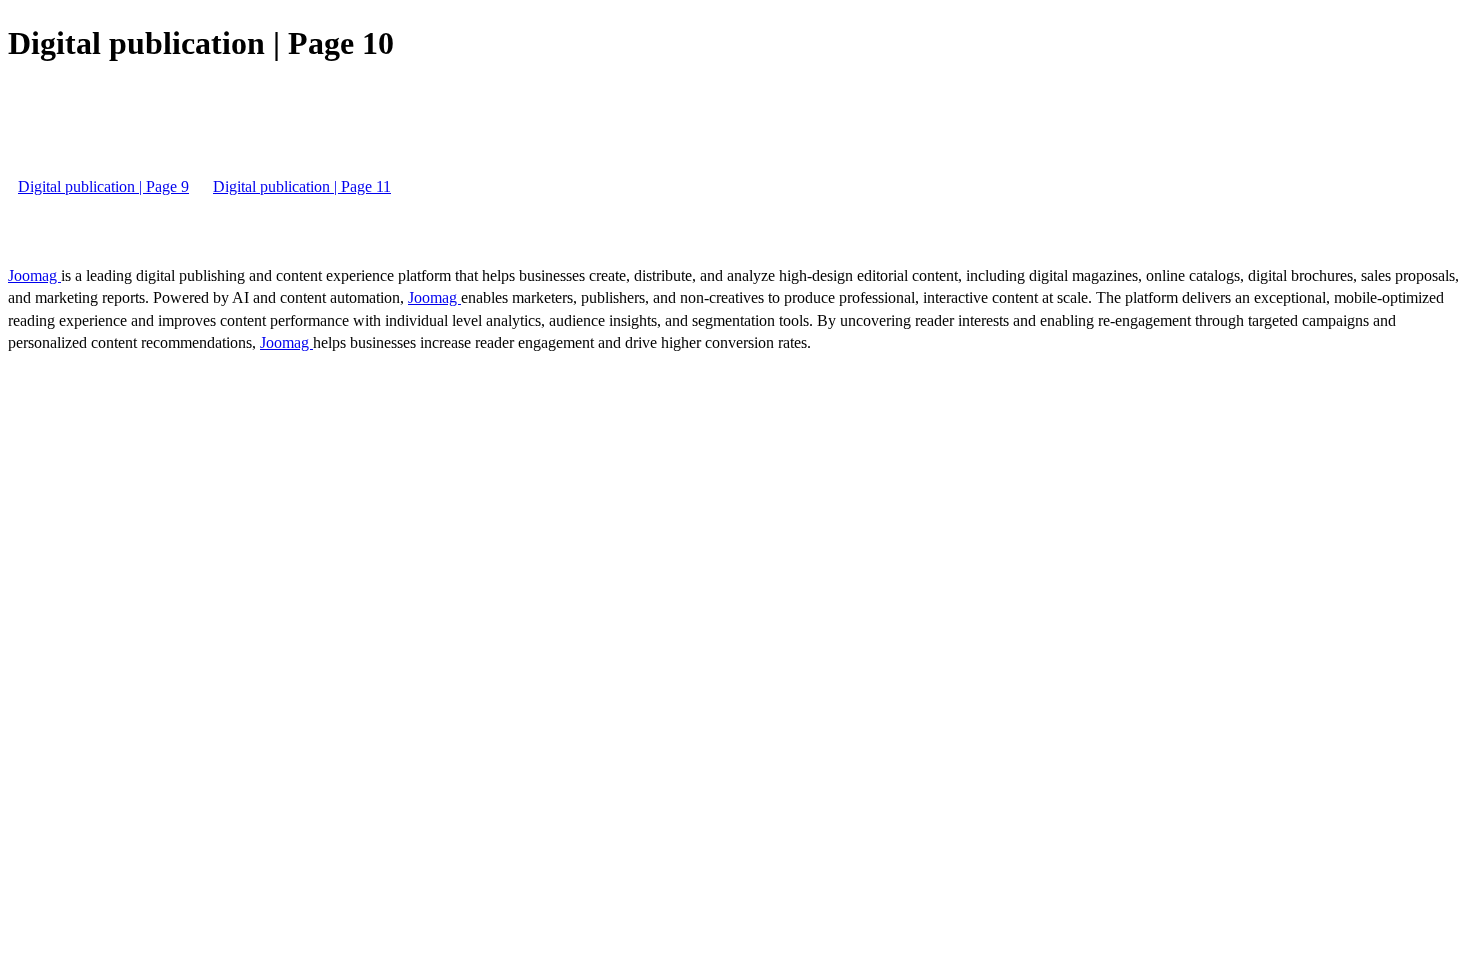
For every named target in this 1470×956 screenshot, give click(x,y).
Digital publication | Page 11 (302, 186)
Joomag (34, 275)
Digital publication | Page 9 (103, 186)
